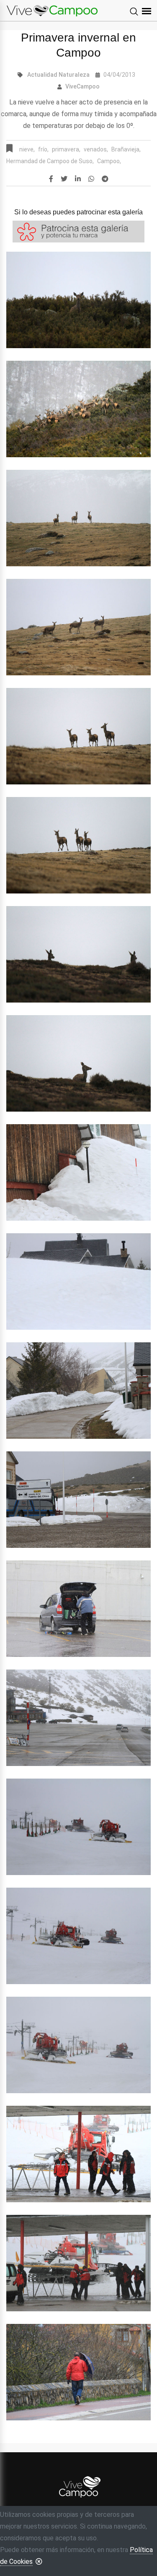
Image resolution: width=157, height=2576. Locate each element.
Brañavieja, (126, 149)
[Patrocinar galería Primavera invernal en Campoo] (78, 231)
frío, (43, 149)
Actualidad (42, 75)
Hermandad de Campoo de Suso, (50, 161)
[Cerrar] (39, 2561)
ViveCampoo (82, 86)
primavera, (66, 149)
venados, (96, 149)
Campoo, (109, 161)
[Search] (134, 12)
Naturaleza (74, 75)
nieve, (27, 149)
